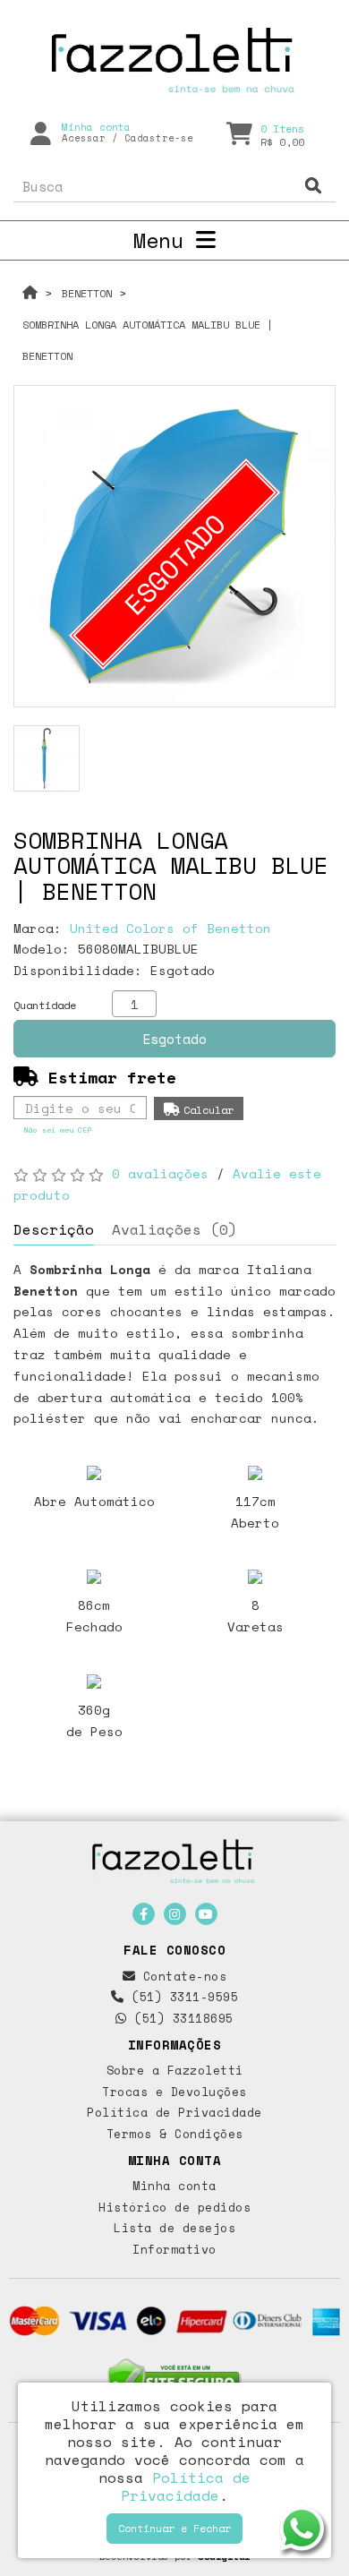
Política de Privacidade (174, 2112)
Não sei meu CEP (58, 1130)
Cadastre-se (159, 138)
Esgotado (174, 1039)
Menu (165, 240)
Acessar (84, 138)
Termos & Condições (175, 2134)
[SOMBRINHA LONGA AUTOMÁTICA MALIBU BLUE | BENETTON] (47, 758)
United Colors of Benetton (170, 928)
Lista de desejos (174, 2228)
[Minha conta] (41, 133)
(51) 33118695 (180, 2018)
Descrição (54, 1229)
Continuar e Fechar (174, 2528)
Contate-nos (181, 1976)
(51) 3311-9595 (181, 1997)
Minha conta (174, 2186)
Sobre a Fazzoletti (175, 2070)
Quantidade (45, 1005)
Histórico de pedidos (174, 2207)
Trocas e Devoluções (174, 2092)
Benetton (87, 293)
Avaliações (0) (174, 1229)
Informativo (174, 2249)
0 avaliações (160, 1173)
